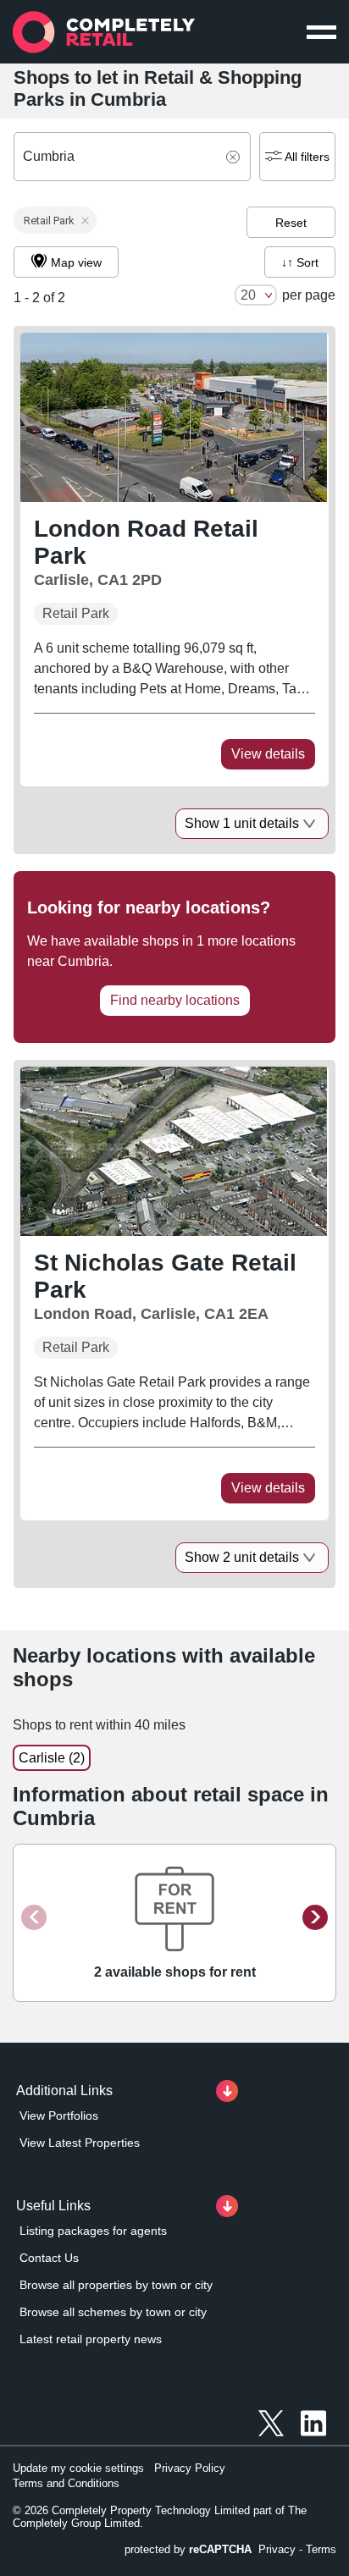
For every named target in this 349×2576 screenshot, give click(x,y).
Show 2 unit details (242, 1557)
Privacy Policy (190, 2468)
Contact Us (49, 2258)
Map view (76, 262)
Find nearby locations (175, 1000)
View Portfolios (59, 2115)
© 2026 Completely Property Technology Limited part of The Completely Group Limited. (160, 2517)
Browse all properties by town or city (116, 2285)
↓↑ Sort (300, 262)
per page (309, 295)
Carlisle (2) (52, 1758)
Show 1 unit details (242, 823)
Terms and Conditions (66, 2483)
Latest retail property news (91, 2339)
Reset (291, 223)
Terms (321, 2549)
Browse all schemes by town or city (113, 2312)
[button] (55, 220)
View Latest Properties (80, 2143)
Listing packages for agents (93, 2231)
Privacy (277, 2549)
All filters (307, 157)
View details (268, 754)
